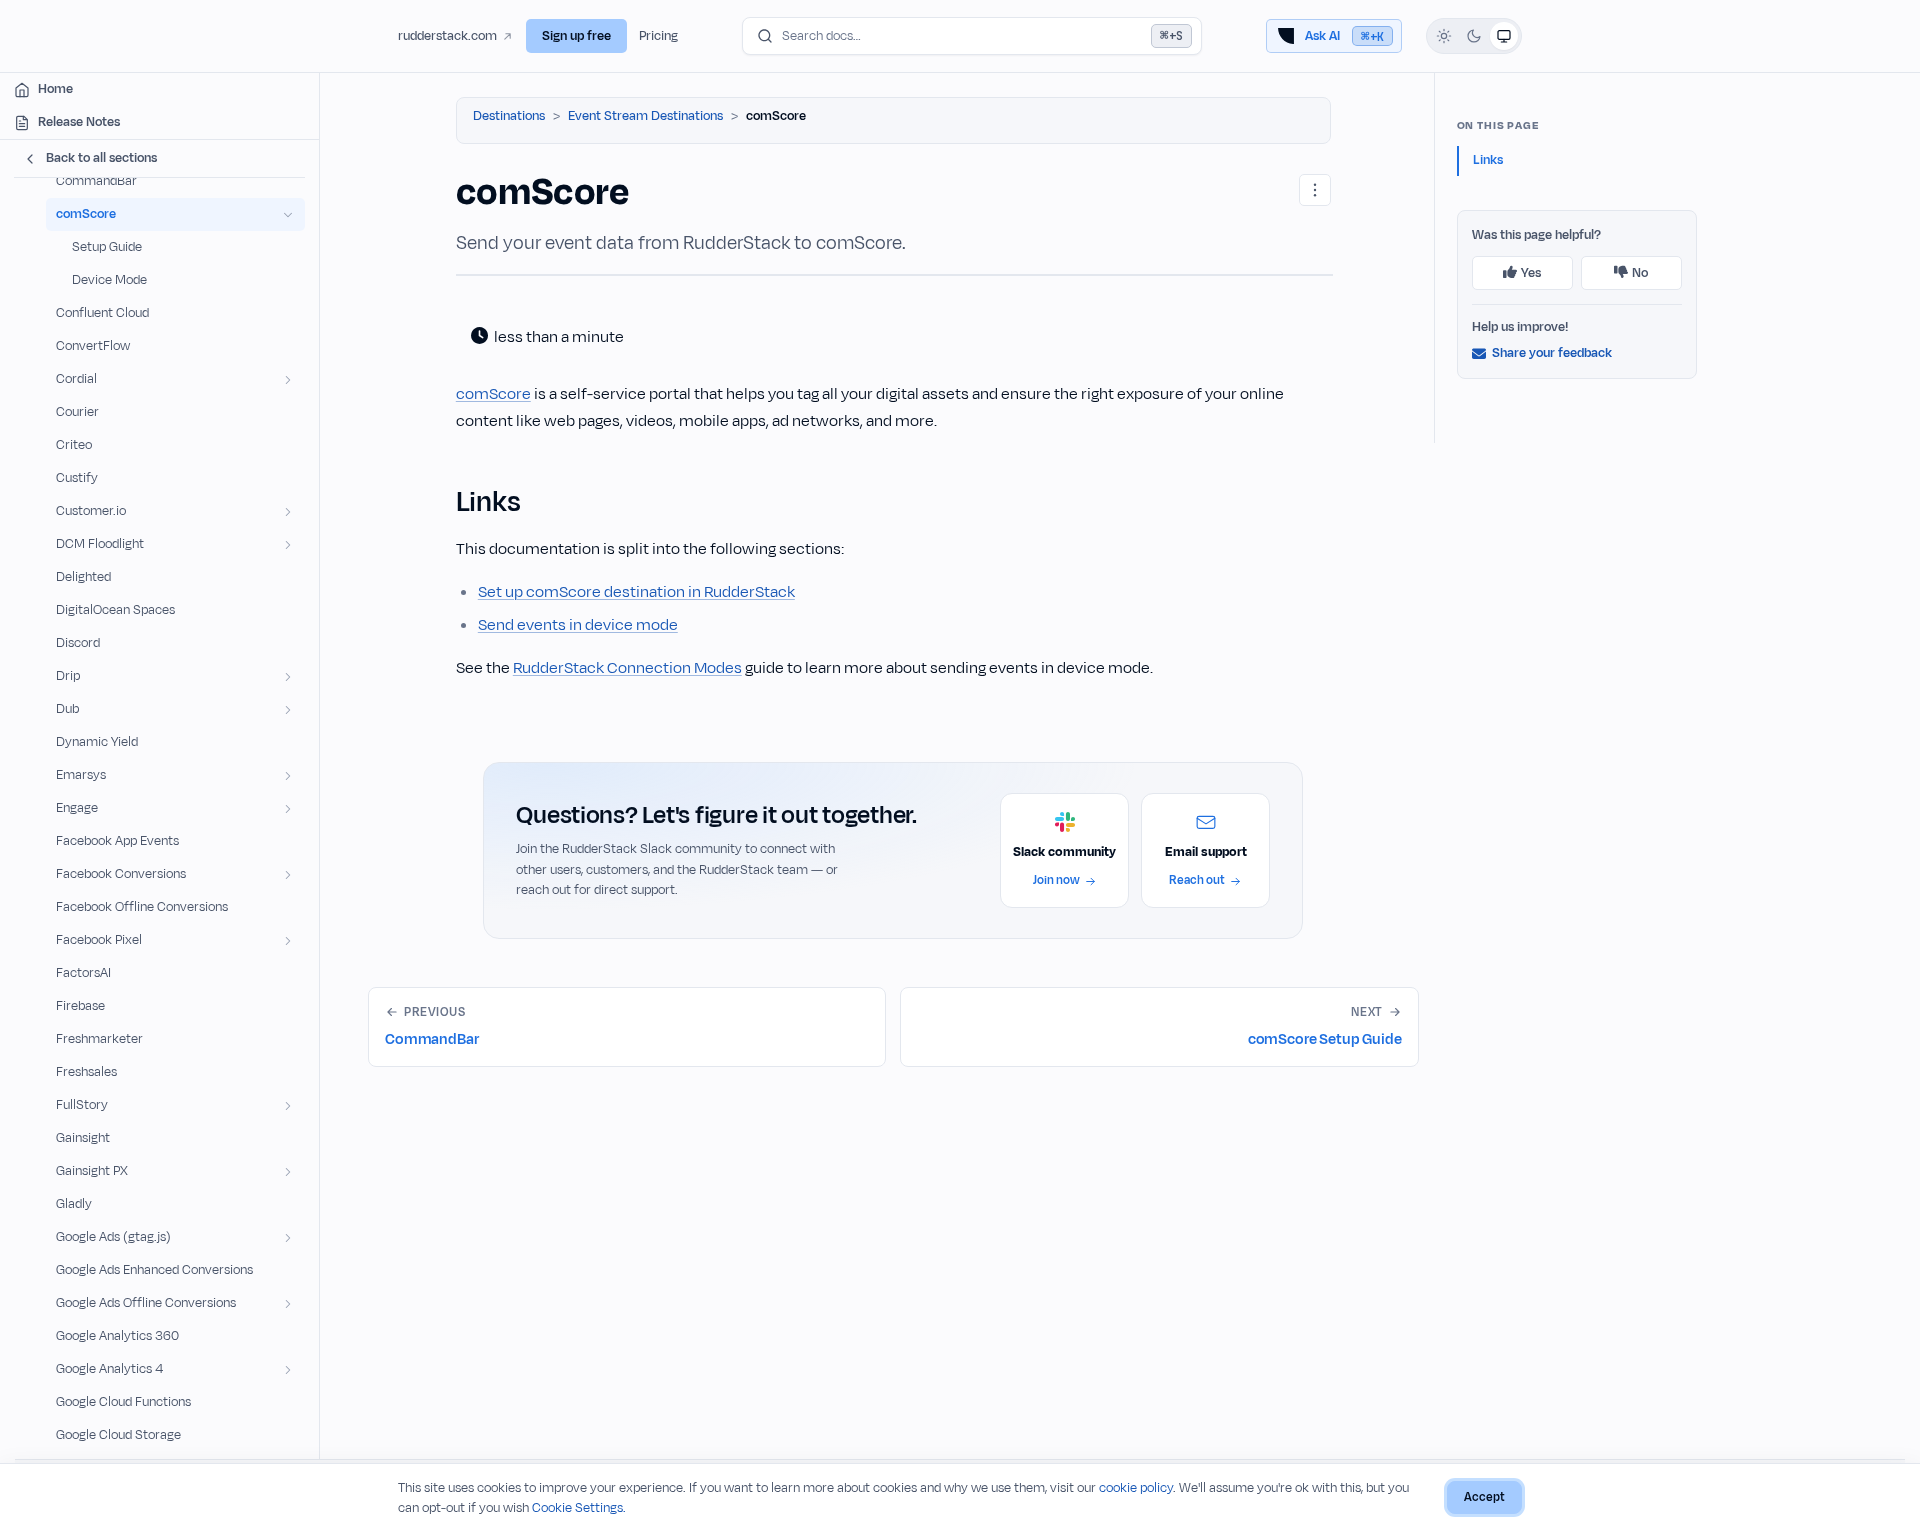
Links (1488, 160)
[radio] (1444, 36)
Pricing (658, 36)
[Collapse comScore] (288, 214)
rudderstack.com (447, 36)
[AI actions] (1315, 190)
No (1640, 273)
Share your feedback (1552, 353)
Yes (1531, 273)
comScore (493, 394)
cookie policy (1136, 1488)
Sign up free (576, 36)
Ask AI (1344, 36)
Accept (1484, 1497)
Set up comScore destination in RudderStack (636, 592)
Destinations (509, 116)
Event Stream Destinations (645, 116)
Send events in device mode (578, 625)
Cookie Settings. (579, 1508)
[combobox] (972, 36)
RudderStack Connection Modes (627, 668)
